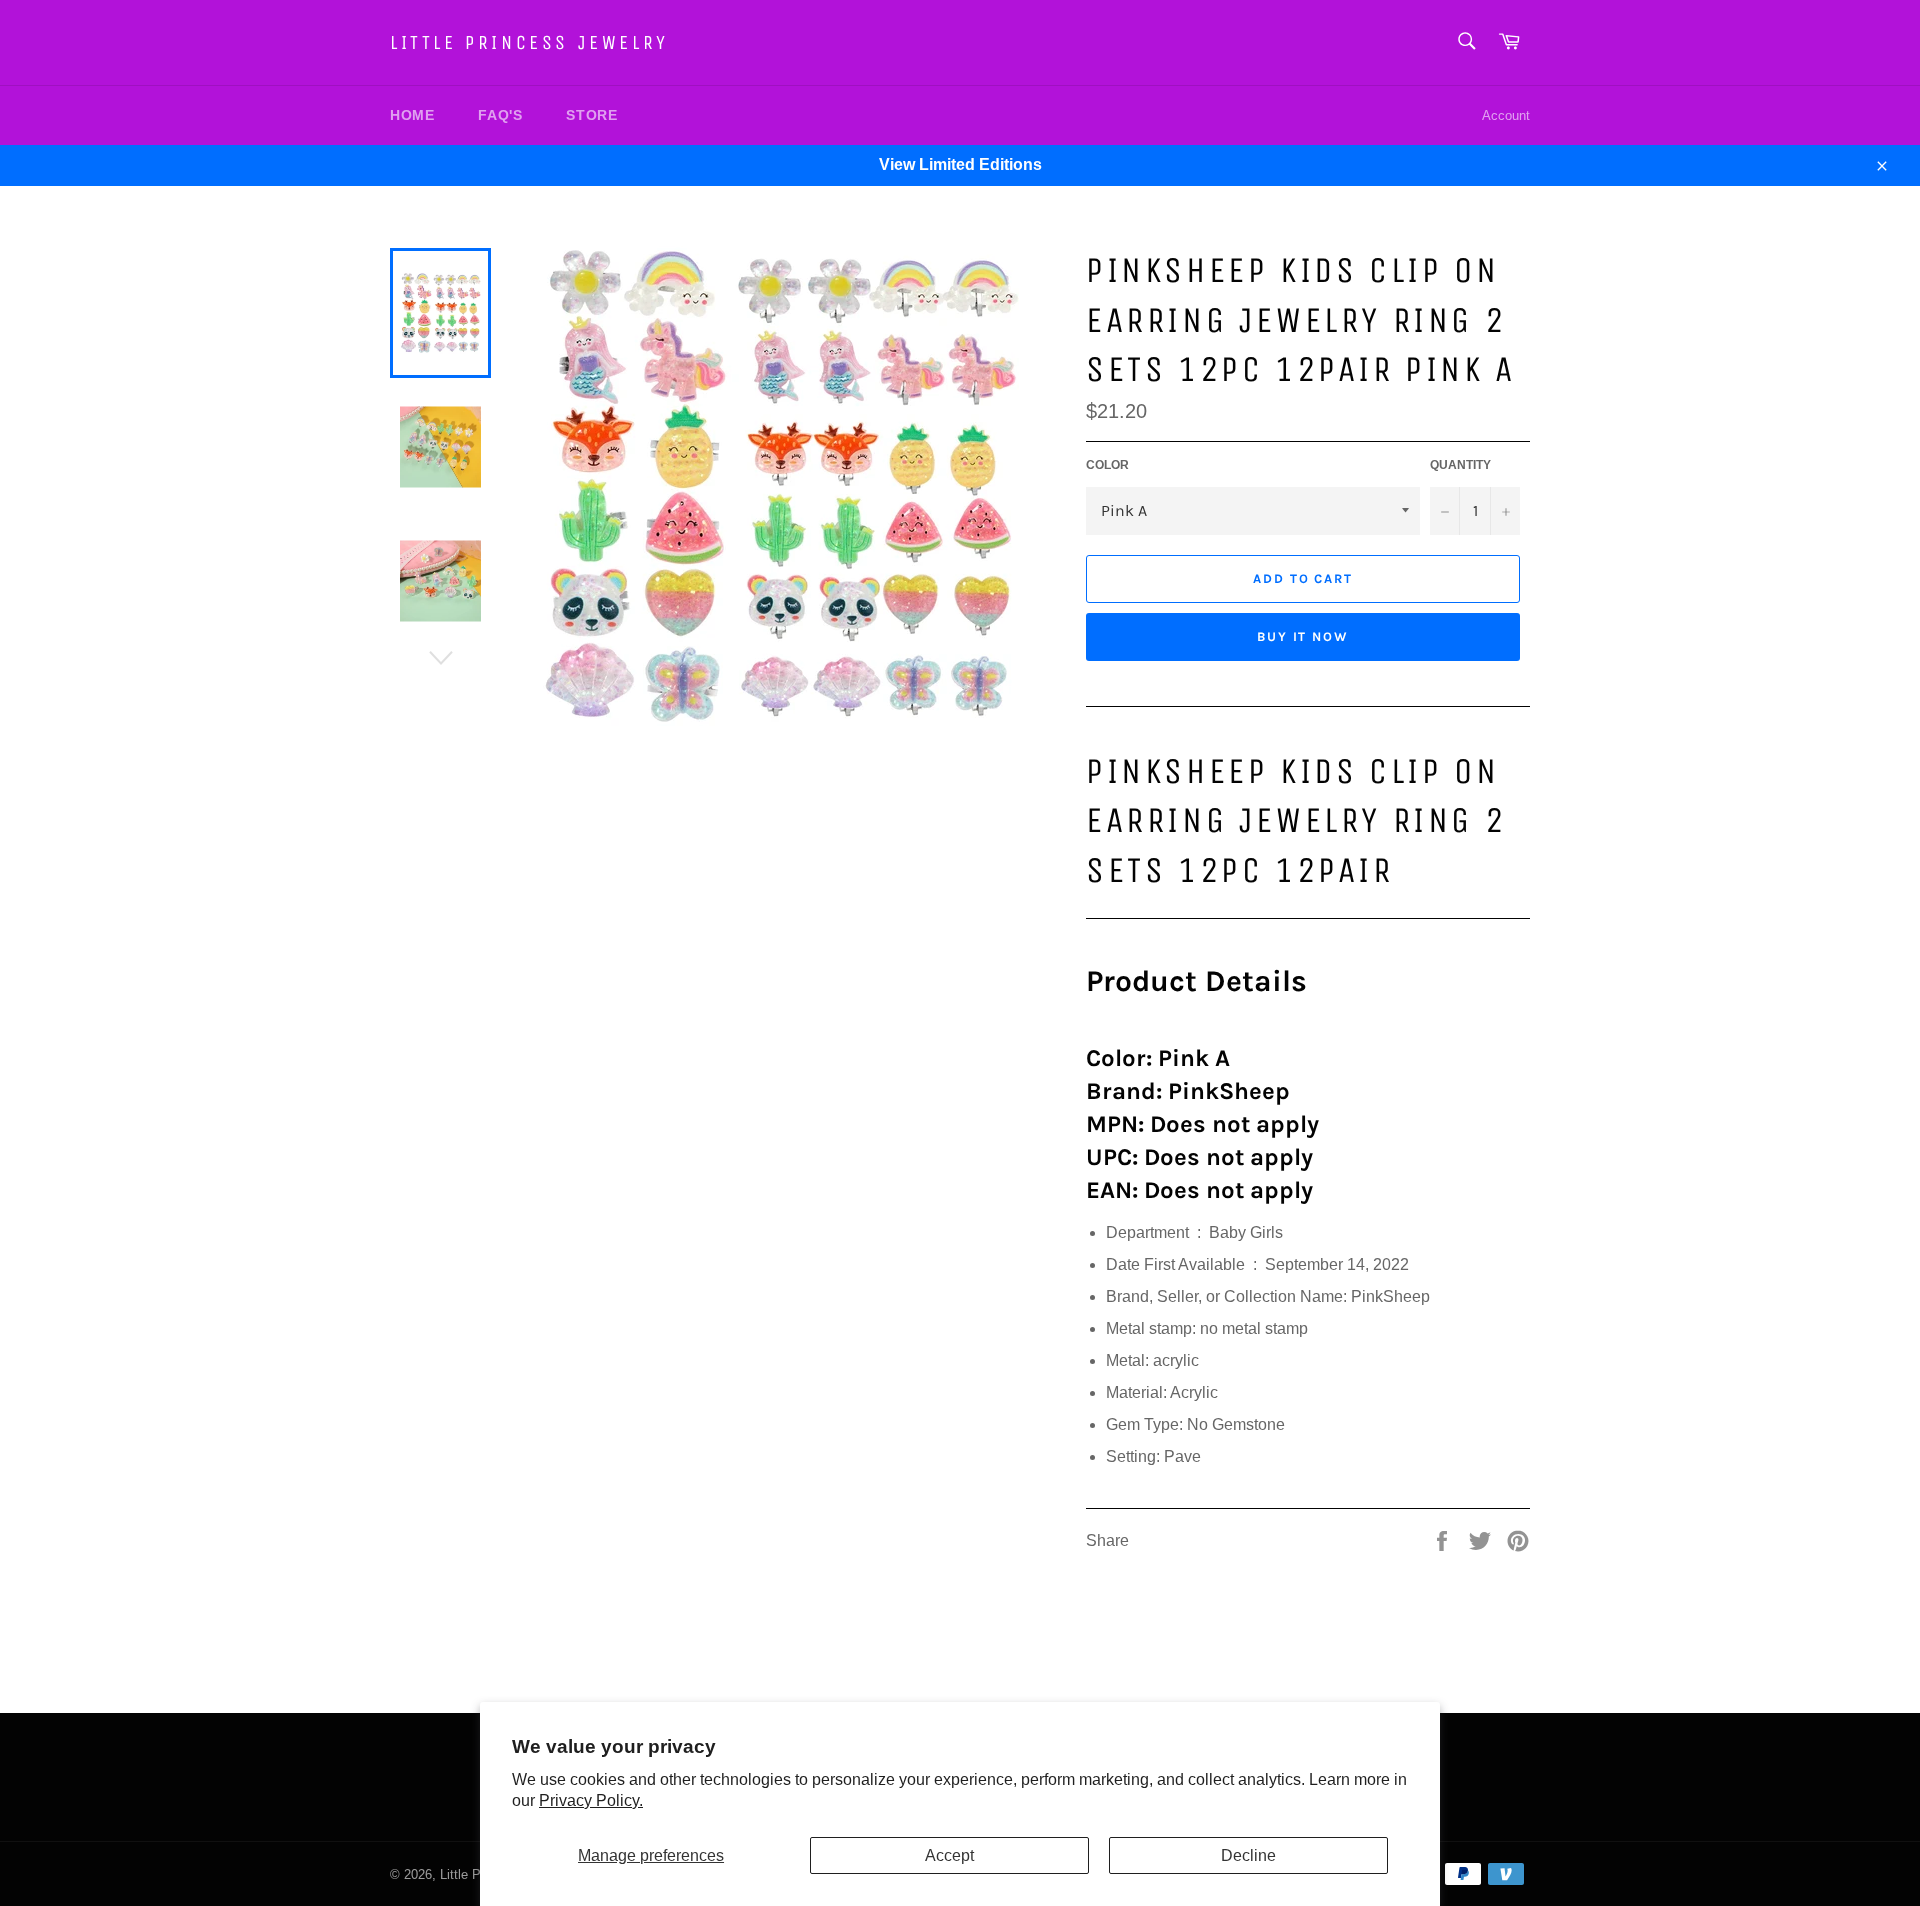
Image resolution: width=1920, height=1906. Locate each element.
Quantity (1460, 465)
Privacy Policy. (591, 1800)
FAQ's (500, 115)
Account (1506, 115)
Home (412, 115)
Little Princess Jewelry (529, 42)
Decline (1248, 1855)
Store (591, 115)
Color (1107, 465)
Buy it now (1303, 636)
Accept (949, 1855)
